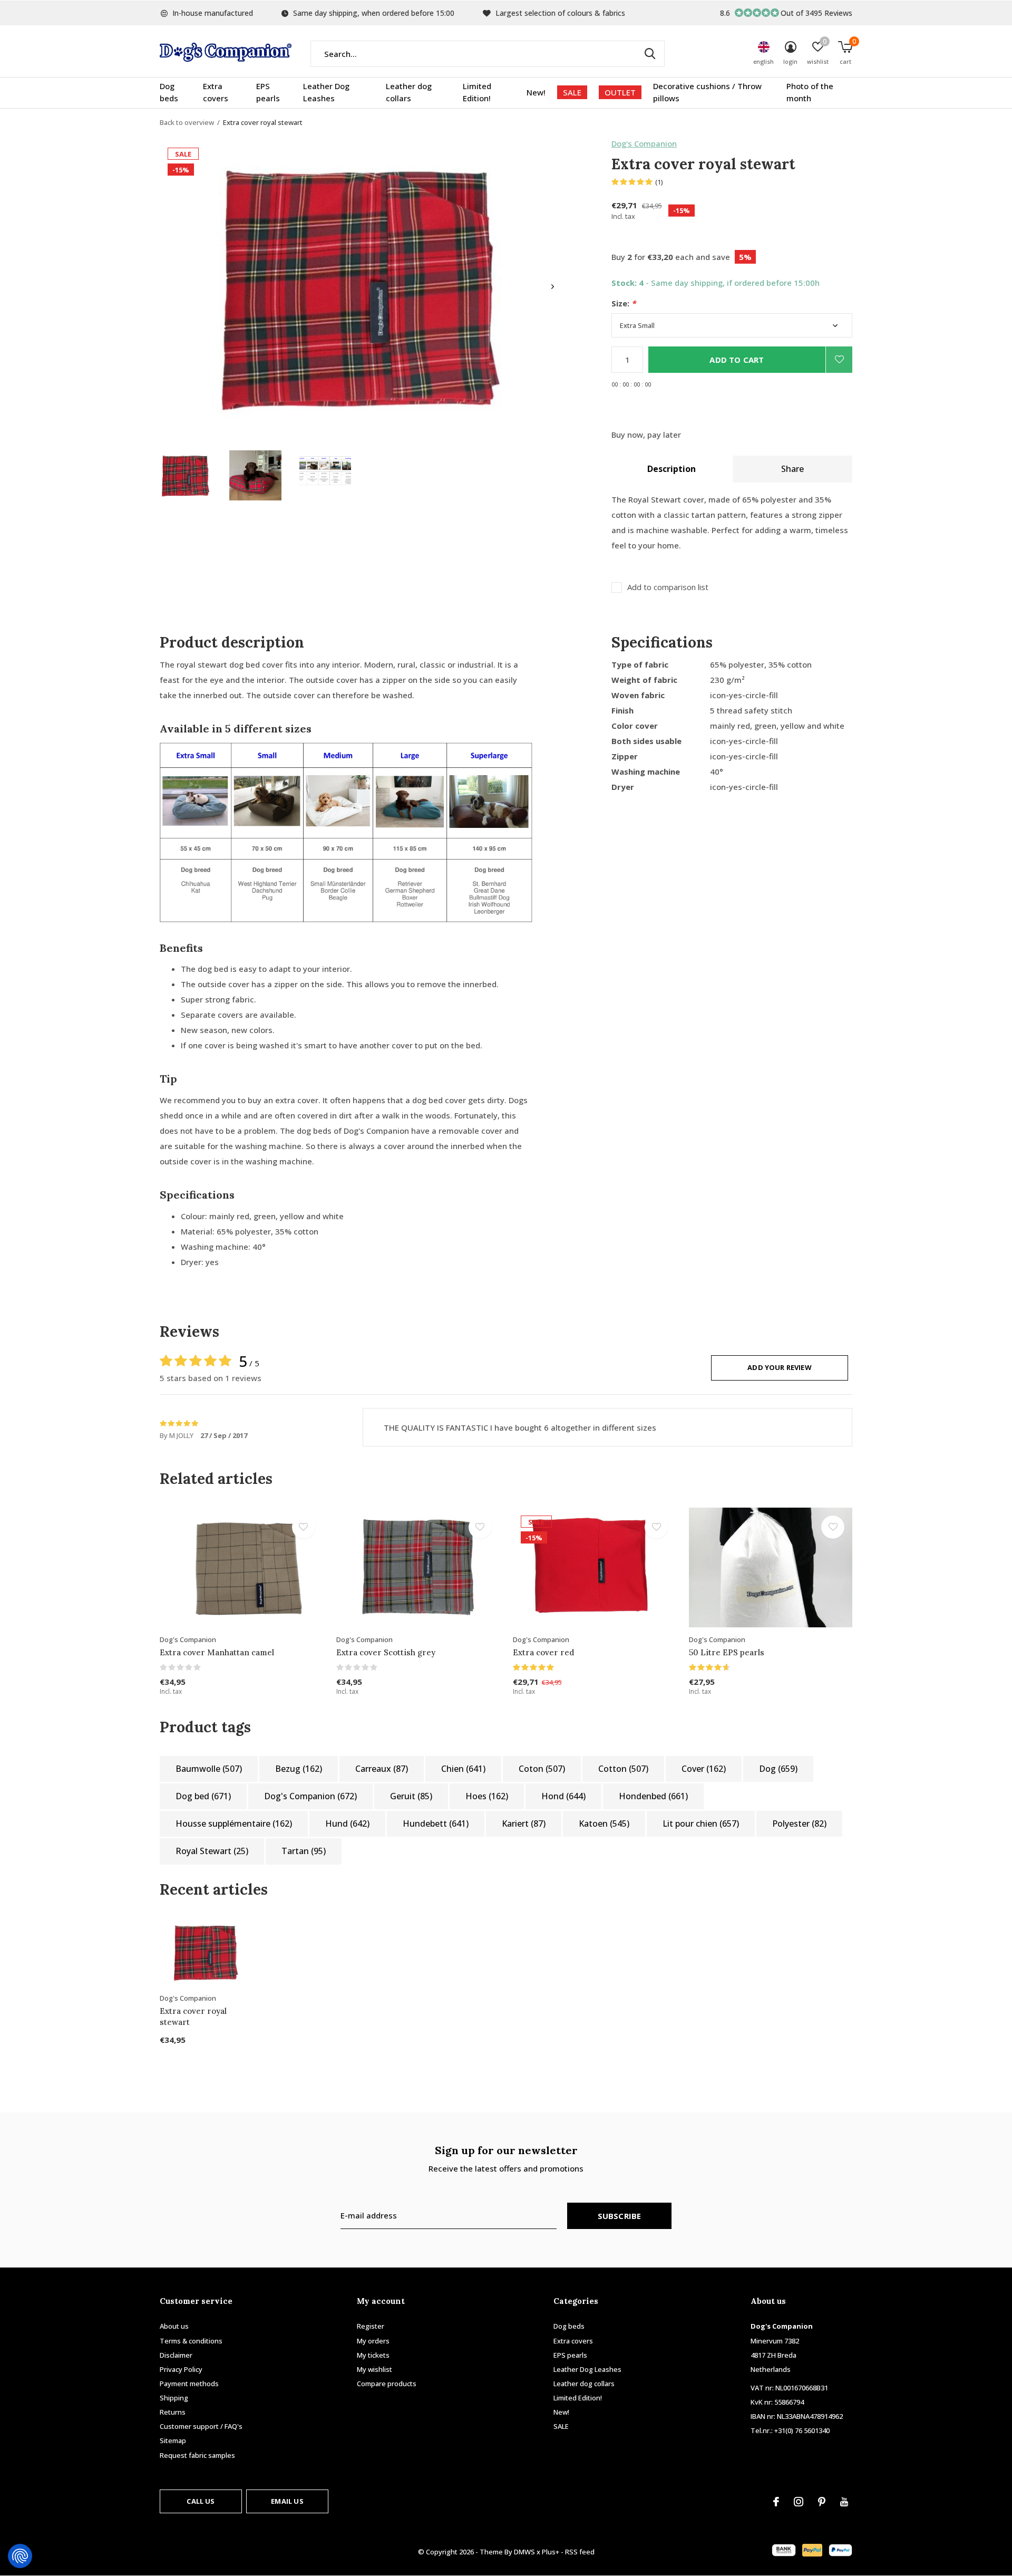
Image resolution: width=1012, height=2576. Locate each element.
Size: (624, 303)
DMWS (524, 2552)
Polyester (799, 1824)
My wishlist (374, 2369)
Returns (173, 2412)
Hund (347, 1824)
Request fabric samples (197, 2455)
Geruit (411, 1796)
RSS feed (580, 2552)
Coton (542, 1769)
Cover (704, 1769)
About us (174, 2326)
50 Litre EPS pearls (727, 1652)
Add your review (780, 1367)
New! (536, 92)
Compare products (387, 2384)
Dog (778, 1769)
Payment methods (189, 2384)
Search (650, 54)
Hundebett (436, 1824)
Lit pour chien (701, 1824)
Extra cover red (543, 1652)
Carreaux (382, 1769)
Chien (463, 1769)
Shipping (174, 2398)
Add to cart (737, 360)
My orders (373, 2341)
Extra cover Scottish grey (386, 1652)
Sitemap (173, 2440)
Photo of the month (810, 92)
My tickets (373, 2355)
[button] (186, 475)
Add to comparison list (668, 587)
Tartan (304, 1851)
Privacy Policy (181, 2369)
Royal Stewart (212, 1851)
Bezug (299, 1769)
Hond (563, 1796)
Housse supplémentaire (234, 1824)
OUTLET (620, 92)
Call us (201, 2501)
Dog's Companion (644, 143)
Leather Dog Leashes (326, 92)
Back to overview (187, 122)
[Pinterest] (822, 2502)
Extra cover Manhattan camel (217, 1652)
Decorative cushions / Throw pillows (707, 92)
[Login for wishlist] (839, 360)
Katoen (604, 1824)
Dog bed (203, 1796)
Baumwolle (209, 1769)
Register (371, 2326)
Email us (287, 2501)
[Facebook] (776, 2502)
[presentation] (553, 287)
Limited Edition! (477, 92)
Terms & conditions (191, 2341)
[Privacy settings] (20, 2556)
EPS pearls (268, 92)
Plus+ (551, 2552)
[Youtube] (844, 2502)
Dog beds (169, 92)
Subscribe (620, 2216)
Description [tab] (672, 469)
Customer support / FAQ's (201, 2426)
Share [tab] (792, 469)
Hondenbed (653, 1796)
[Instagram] (799, 2502)
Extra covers (216, 92)
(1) (659, 182)
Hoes (487, 1796)
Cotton (623, 1769)
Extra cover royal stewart (193, 2017)
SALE (572, 92)
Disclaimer (176, 2355)
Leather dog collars (409, 92)
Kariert (524, 1824)
